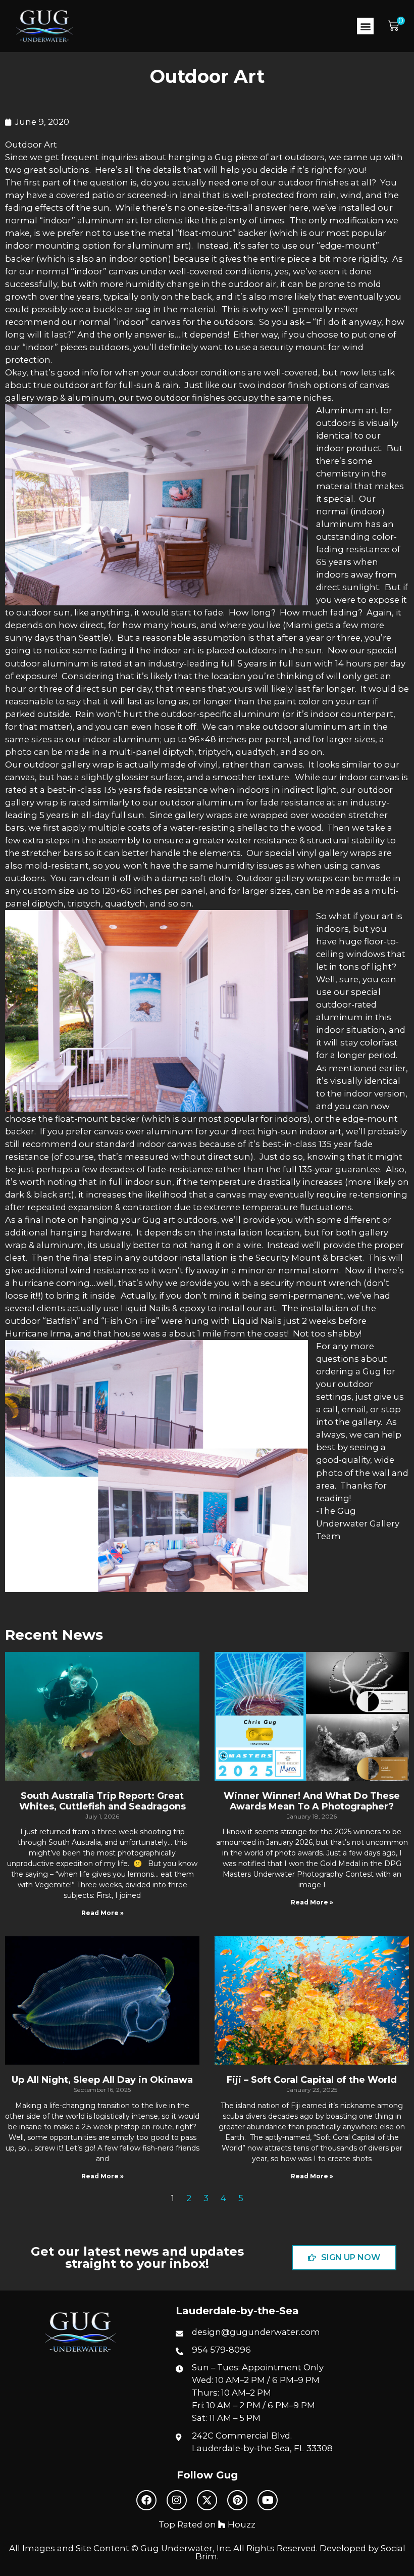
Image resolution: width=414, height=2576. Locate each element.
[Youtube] (268, 2500)
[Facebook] (146, 2500)
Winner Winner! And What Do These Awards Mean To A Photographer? (312, 1801)
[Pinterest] (237, 2500)
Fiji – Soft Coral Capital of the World (312, 2080)
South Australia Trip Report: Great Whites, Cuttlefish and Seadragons (102, 1801)
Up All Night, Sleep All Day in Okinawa (102, 2080)
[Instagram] (177, 2500)
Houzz (241, 2524)
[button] (365, 26)
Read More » (102, 1913)
